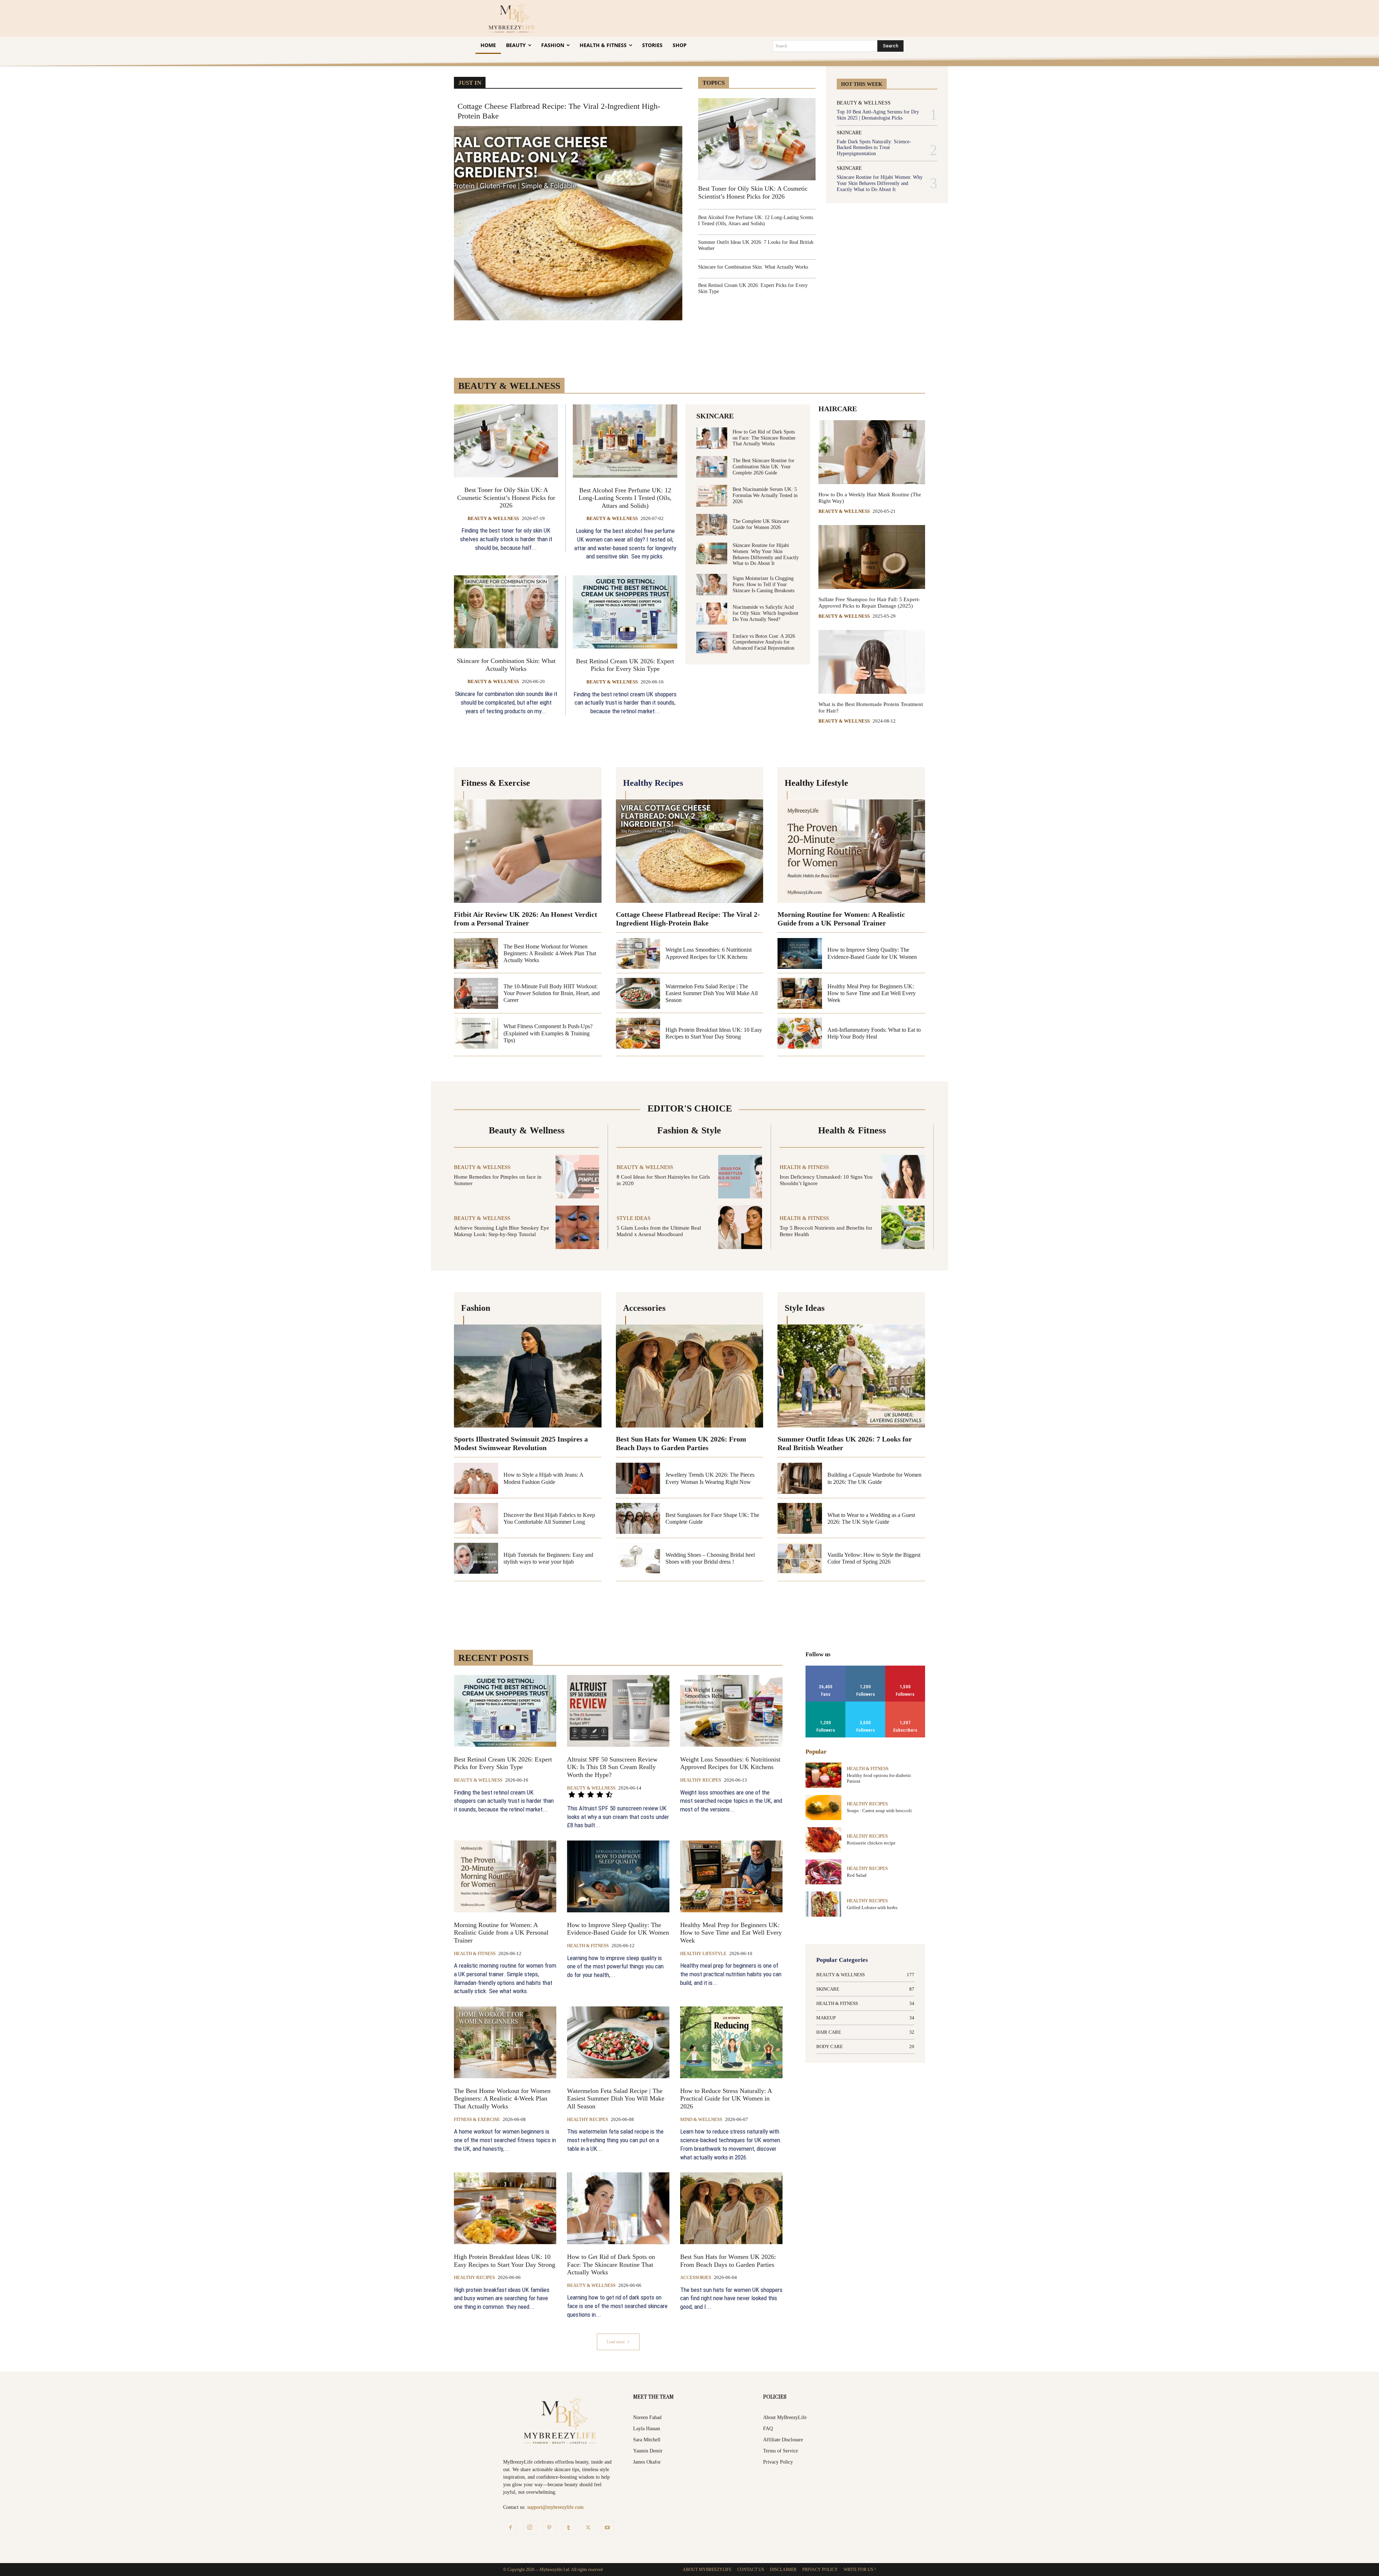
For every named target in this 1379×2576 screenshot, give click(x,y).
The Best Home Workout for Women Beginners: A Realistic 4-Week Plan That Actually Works (550, 953)
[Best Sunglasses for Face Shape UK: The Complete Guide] (638, 1518)
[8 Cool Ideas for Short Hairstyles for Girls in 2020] (740, 1177)
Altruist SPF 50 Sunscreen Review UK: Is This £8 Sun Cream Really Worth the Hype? (612, 1767)
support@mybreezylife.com (555, 2507)
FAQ (768, 2429)
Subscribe (905, 1704)
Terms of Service (781, 2451)
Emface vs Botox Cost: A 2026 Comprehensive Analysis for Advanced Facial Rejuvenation (764, 642)
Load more (616, 2342)
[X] (588, 2528)
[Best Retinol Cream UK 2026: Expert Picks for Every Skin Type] (625, 612)
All (747, 1660)
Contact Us (751, 2570)
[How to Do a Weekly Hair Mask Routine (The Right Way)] (872, 452)
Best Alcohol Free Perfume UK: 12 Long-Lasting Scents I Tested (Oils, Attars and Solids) (756, 221)
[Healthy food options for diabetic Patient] (823, 1775)
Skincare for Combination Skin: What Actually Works (753, 267)
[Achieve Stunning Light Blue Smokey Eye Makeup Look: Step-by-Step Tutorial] (577, 1227)
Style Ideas (633, 1218)
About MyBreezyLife (785, 2417)
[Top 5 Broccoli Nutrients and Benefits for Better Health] (903, 1227)
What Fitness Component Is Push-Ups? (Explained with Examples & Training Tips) (548, 1033)
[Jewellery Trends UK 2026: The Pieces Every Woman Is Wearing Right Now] (638, 1478)
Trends (809, 72)
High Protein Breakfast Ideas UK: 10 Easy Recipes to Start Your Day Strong (505, 2261)
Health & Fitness (804, 1167)
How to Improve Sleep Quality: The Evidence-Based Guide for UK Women (618, 1929)
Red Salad (857, 1875)
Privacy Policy (778, 2462)
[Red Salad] (823, 1872)
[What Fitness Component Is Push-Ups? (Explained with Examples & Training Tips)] (476, 1033)
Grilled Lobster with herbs (872, 1907)
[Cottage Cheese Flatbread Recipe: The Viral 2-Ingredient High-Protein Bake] (568, 223)
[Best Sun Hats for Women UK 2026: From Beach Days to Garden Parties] (690, 1376)
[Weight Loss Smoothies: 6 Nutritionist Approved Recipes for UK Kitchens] (638, 953)
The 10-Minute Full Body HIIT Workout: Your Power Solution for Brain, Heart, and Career (552, 993)
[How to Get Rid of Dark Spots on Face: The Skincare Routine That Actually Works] (712, 438)
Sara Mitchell (647, 2440)
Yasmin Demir (648, 2451)
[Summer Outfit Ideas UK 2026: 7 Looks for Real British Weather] (851, 1376)
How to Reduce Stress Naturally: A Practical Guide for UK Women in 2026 (726, 2099)
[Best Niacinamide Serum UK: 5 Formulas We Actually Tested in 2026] (712, 496)
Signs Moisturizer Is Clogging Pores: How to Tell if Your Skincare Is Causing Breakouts (763, 584)
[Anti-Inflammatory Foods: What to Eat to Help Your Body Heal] (800, 1033)
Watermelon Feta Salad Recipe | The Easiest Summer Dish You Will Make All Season (712, 993)
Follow (865, 1668)
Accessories (696, 2277)
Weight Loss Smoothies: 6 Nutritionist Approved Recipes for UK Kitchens (730, 1763)
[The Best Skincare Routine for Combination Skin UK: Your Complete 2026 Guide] (712, 467)
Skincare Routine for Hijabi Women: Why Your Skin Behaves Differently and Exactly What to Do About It (880, 183)
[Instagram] (530, 2528)
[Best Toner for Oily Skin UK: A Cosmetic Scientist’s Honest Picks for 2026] (757, 139)
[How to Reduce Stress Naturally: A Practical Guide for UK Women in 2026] (731, 2042)
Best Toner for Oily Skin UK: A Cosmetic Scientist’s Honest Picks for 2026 (506, 498)
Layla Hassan (647, 2429)
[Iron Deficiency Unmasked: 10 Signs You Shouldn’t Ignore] (903, 1177)
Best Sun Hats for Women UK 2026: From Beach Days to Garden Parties (681, 1443)
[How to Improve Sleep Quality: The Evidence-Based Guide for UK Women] (800, 953)
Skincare (849, 133)
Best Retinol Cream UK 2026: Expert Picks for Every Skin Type (625, 665)
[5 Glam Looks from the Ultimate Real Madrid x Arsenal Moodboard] (740, 1227)
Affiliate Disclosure (783, 2440)
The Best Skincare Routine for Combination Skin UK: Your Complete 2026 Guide (763, 467)
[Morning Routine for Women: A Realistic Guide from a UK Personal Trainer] (851, 851)
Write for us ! (860, 2570)
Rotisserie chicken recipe (871, 1843)
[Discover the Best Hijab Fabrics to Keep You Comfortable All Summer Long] (476, 1518)
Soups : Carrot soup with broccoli (879, 1811)
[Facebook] (510, 2528)
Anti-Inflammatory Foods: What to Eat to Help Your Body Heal (874, 1033)
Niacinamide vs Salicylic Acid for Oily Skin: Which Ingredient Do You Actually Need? (765, 613)
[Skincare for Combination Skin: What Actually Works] (506, 612)
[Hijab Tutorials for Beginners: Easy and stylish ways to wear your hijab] (476, 1558)
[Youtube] (607, 2528)
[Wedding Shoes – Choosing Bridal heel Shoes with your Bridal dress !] (638, 1558)
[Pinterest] (549, 2528)
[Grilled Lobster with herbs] (823, 1904)
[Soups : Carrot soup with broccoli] (823, 1807)
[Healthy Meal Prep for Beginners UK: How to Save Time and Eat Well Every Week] (800, 993)
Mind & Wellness (701, 2119)
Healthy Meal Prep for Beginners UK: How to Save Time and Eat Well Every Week (872, 993)
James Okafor (647, 2462)
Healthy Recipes (701, 1780)
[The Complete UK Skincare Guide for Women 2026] (712, 525)
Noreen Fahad (647, 2417)
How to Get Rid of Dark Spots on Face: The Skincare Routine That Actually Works (764, 438)
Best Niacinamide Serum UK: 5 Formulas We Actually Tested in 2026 (765, 495)
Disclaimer (783, 2570)
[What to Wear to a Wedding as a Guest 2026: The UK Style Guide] (800, 1518)
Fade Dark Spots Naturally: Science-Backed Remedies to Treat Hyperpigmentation (874, 148)
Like (826, 1668)
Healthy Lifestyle (703, 1953)
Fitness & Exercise (477, 2119)
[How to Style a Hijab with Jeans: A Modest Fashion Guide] (476, 1478)
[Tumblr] (568, 2528)
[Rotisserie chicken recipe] (823, 1840)
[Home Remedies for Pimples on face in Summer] (577, 1177)
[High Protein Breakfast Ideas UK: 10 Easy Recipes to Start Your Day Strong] (638, 1033)
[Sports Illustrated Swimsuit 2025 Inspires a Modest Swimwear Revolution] (528, 1376)
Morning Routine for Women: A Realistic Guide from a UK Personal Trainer (501, 1933)
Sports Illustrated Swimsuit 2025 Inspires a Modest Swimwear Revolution (521, 1443)
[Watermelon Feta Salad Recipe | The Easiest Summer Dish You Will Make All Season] (638, 993)
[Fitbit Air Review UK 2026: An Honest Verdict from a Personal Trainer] (528, 851)
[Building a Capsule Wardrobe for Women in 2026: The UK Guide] (800, 1478)
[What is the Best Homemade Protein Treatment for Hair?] (872, 662)
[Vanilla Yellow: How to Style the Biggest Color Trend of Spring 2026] (800, 1558)
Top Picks (782, 72)
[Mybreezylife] (513, 18)
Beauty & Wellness (864, 103)
